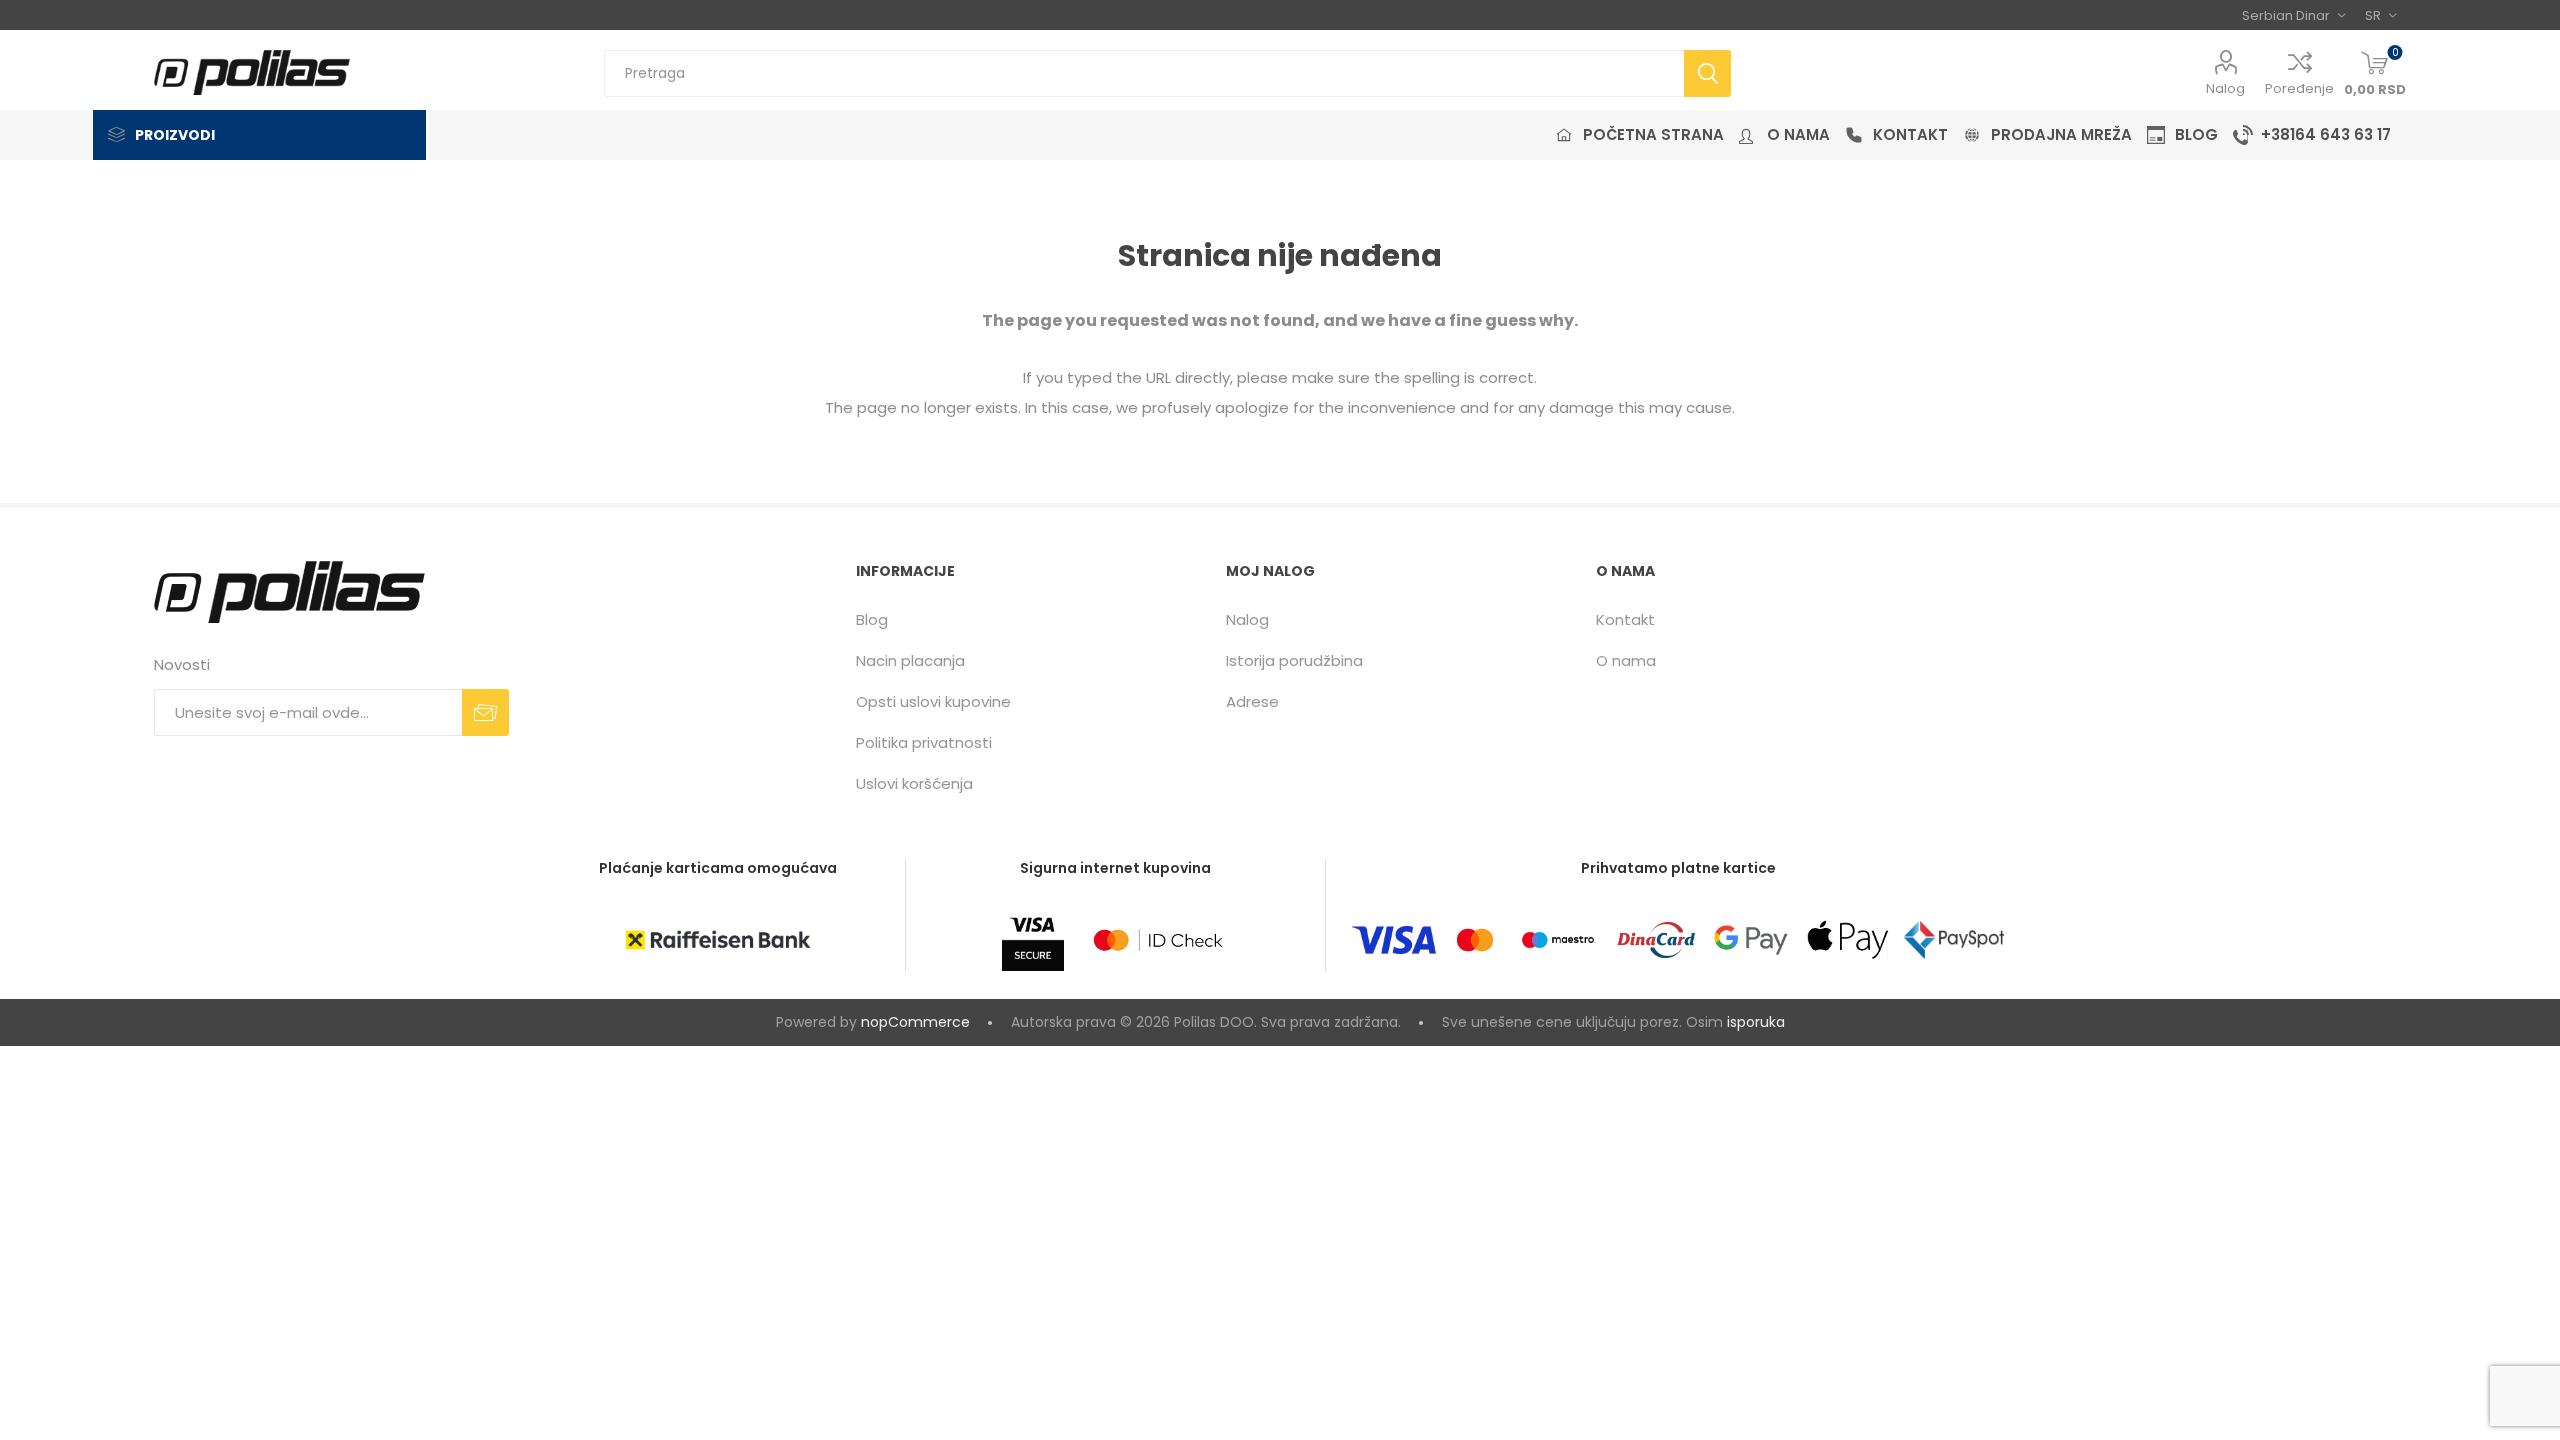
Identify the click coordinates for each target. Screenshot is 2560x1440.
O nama (1626, 660)
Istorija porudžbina (1294, 660)
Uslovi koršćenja (914, 783)
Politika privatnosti (924, 742)
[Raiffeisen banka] (718, 940)
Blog (872, 619)
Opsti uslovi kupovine (933, 701)
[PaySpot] (1954, 940)
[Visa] (1394, 940)
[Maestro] (1558, 940)
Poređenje (2299, 88)
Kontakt (1625, 619)
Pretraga (1707, 73)
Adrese (1252, 701)
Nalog (2225, 88)
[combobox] (1143, 73)
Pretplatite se (485, 712)
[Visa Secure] (1033, 940)
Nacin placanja (910, 660)
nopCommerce (915, 1022)
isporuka (1756, 1022)
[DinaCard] (1656, 940)
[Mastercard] (1475, 940)
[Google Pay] (1751, 940)
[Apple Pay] (1848, 940)
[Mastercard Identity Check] (1158, 940)
